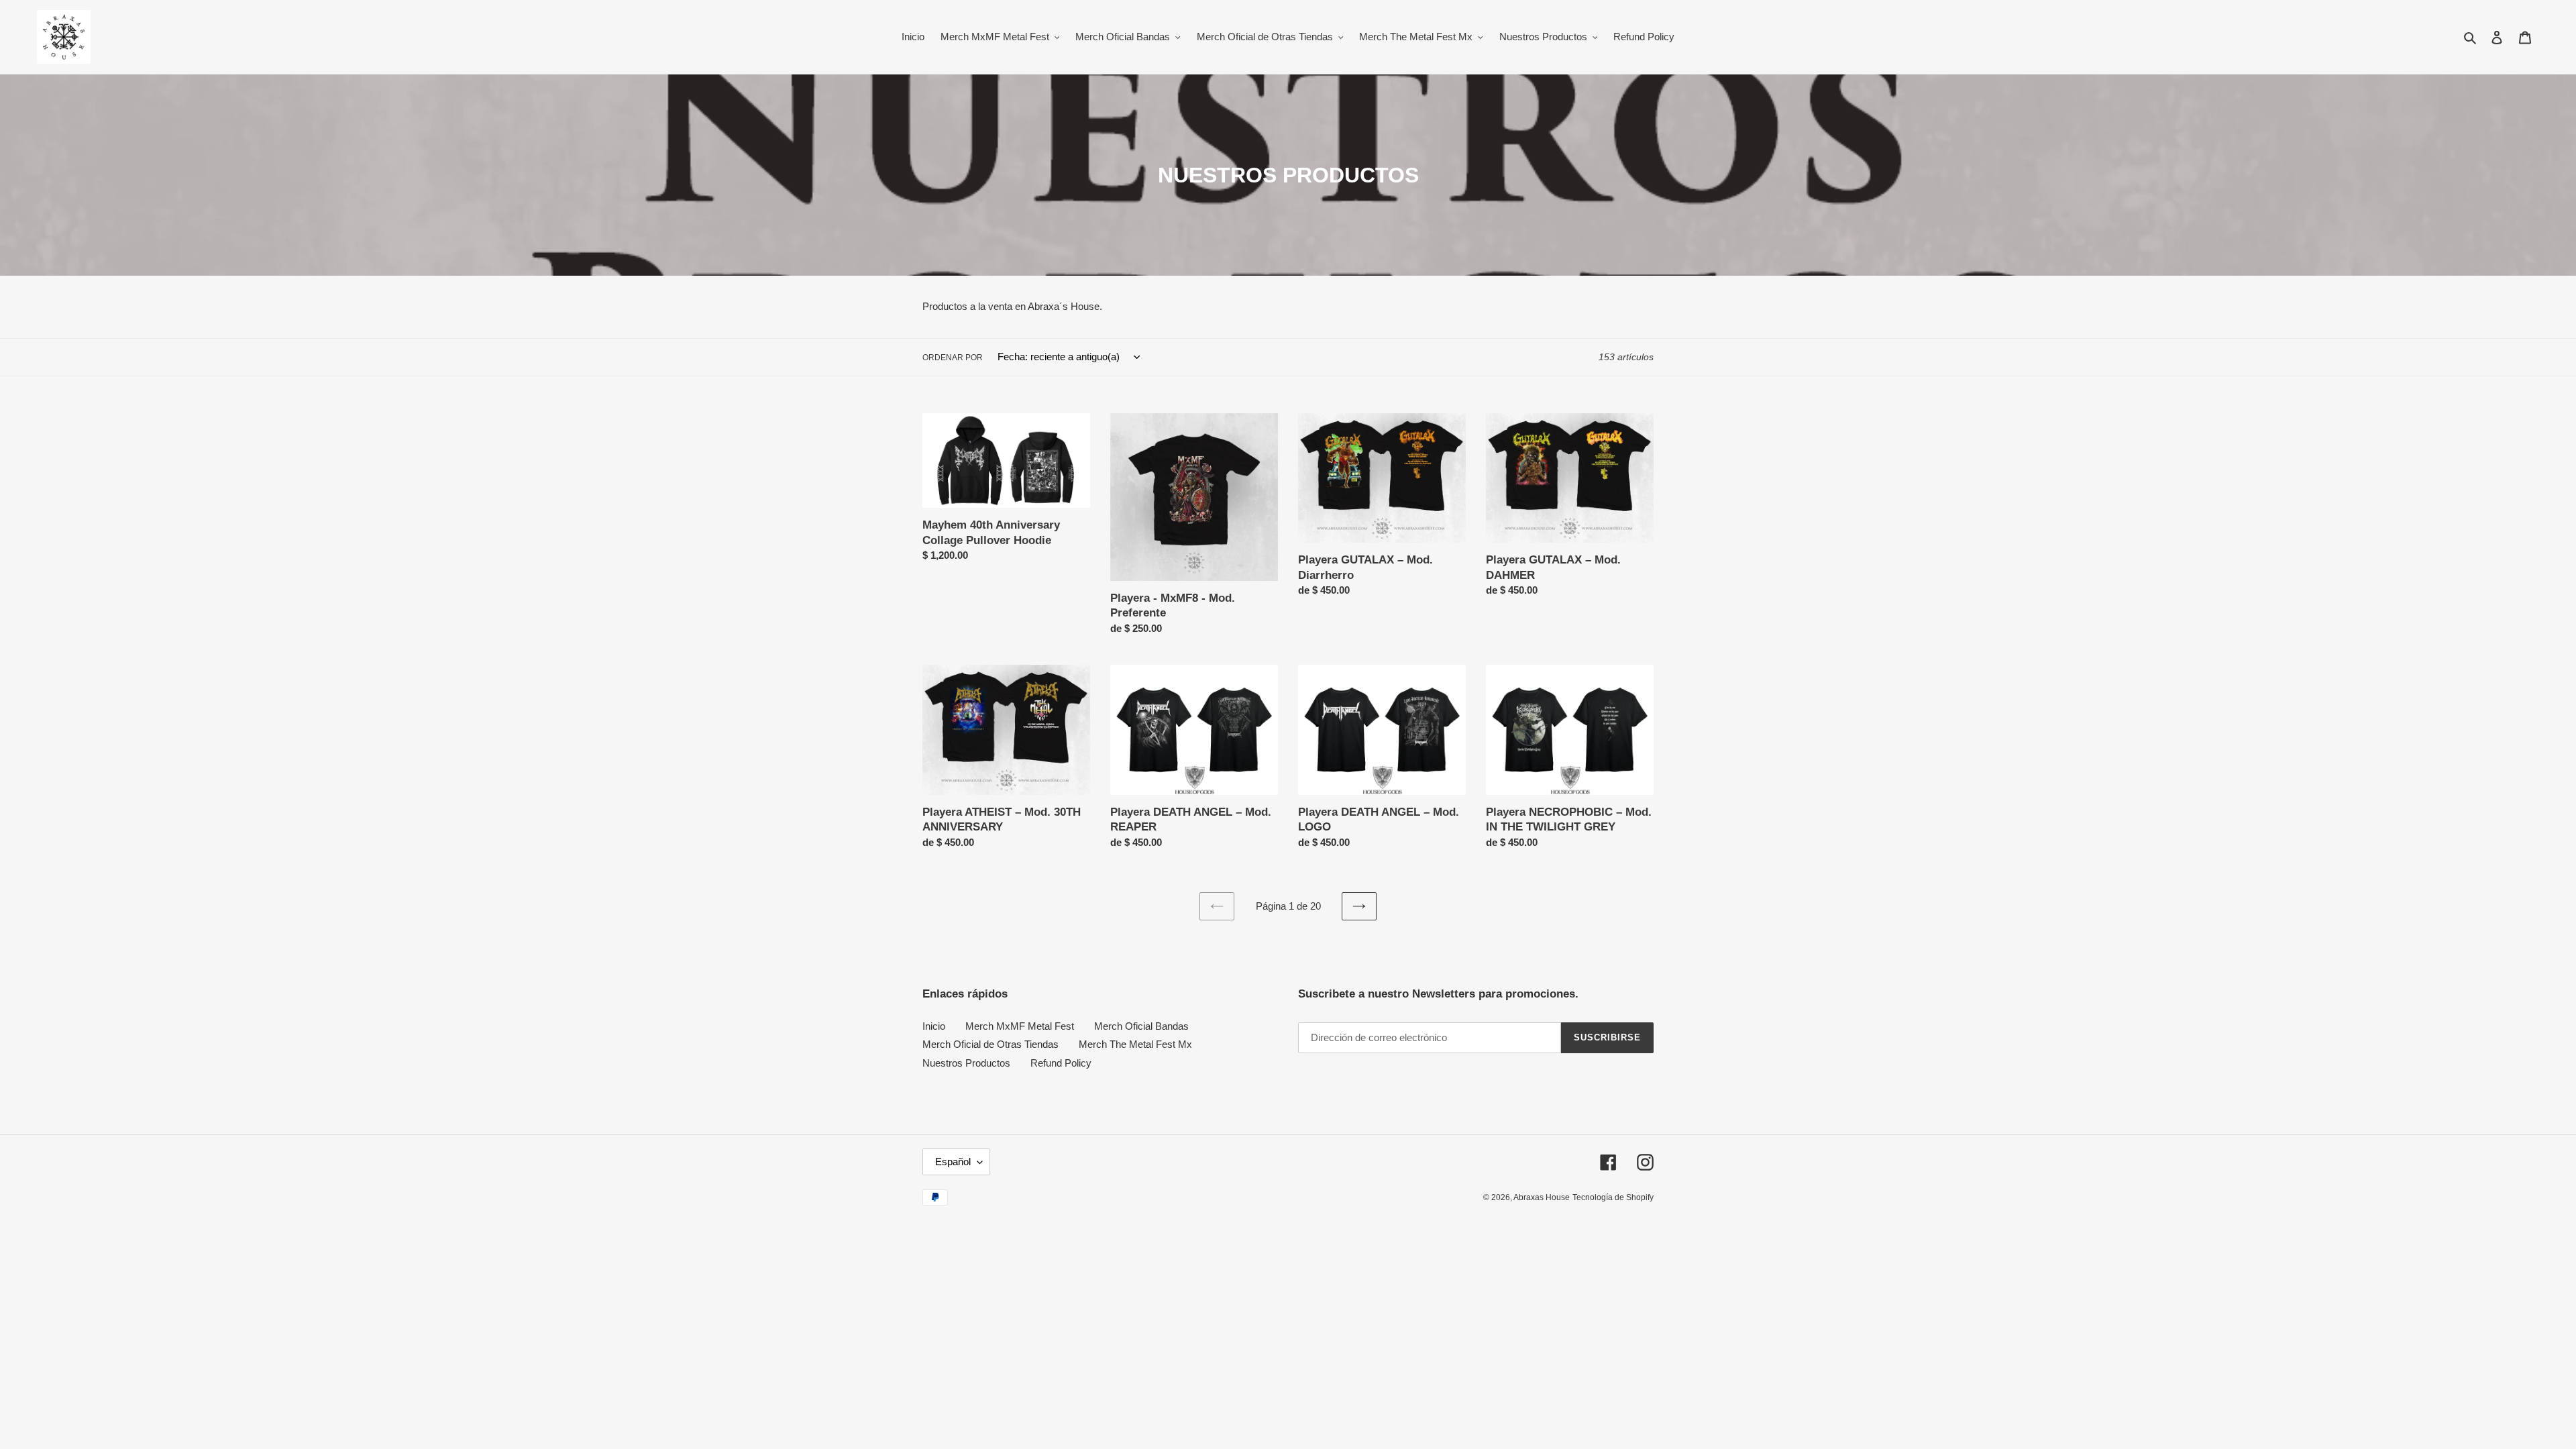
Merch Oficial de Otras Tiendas (990, 1044)
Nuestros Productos (966, 1063)
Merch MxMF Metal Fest (1020, 1026)
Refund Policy (1061, 1063)
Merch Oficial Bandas (1141, 1026)
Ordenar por (953, 358)
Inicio (934, 1026)
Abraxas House (1542, 1197)
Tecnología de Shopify (1613, 1197)
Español (953, 1162)
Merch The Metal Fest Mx (1135, 1044)
